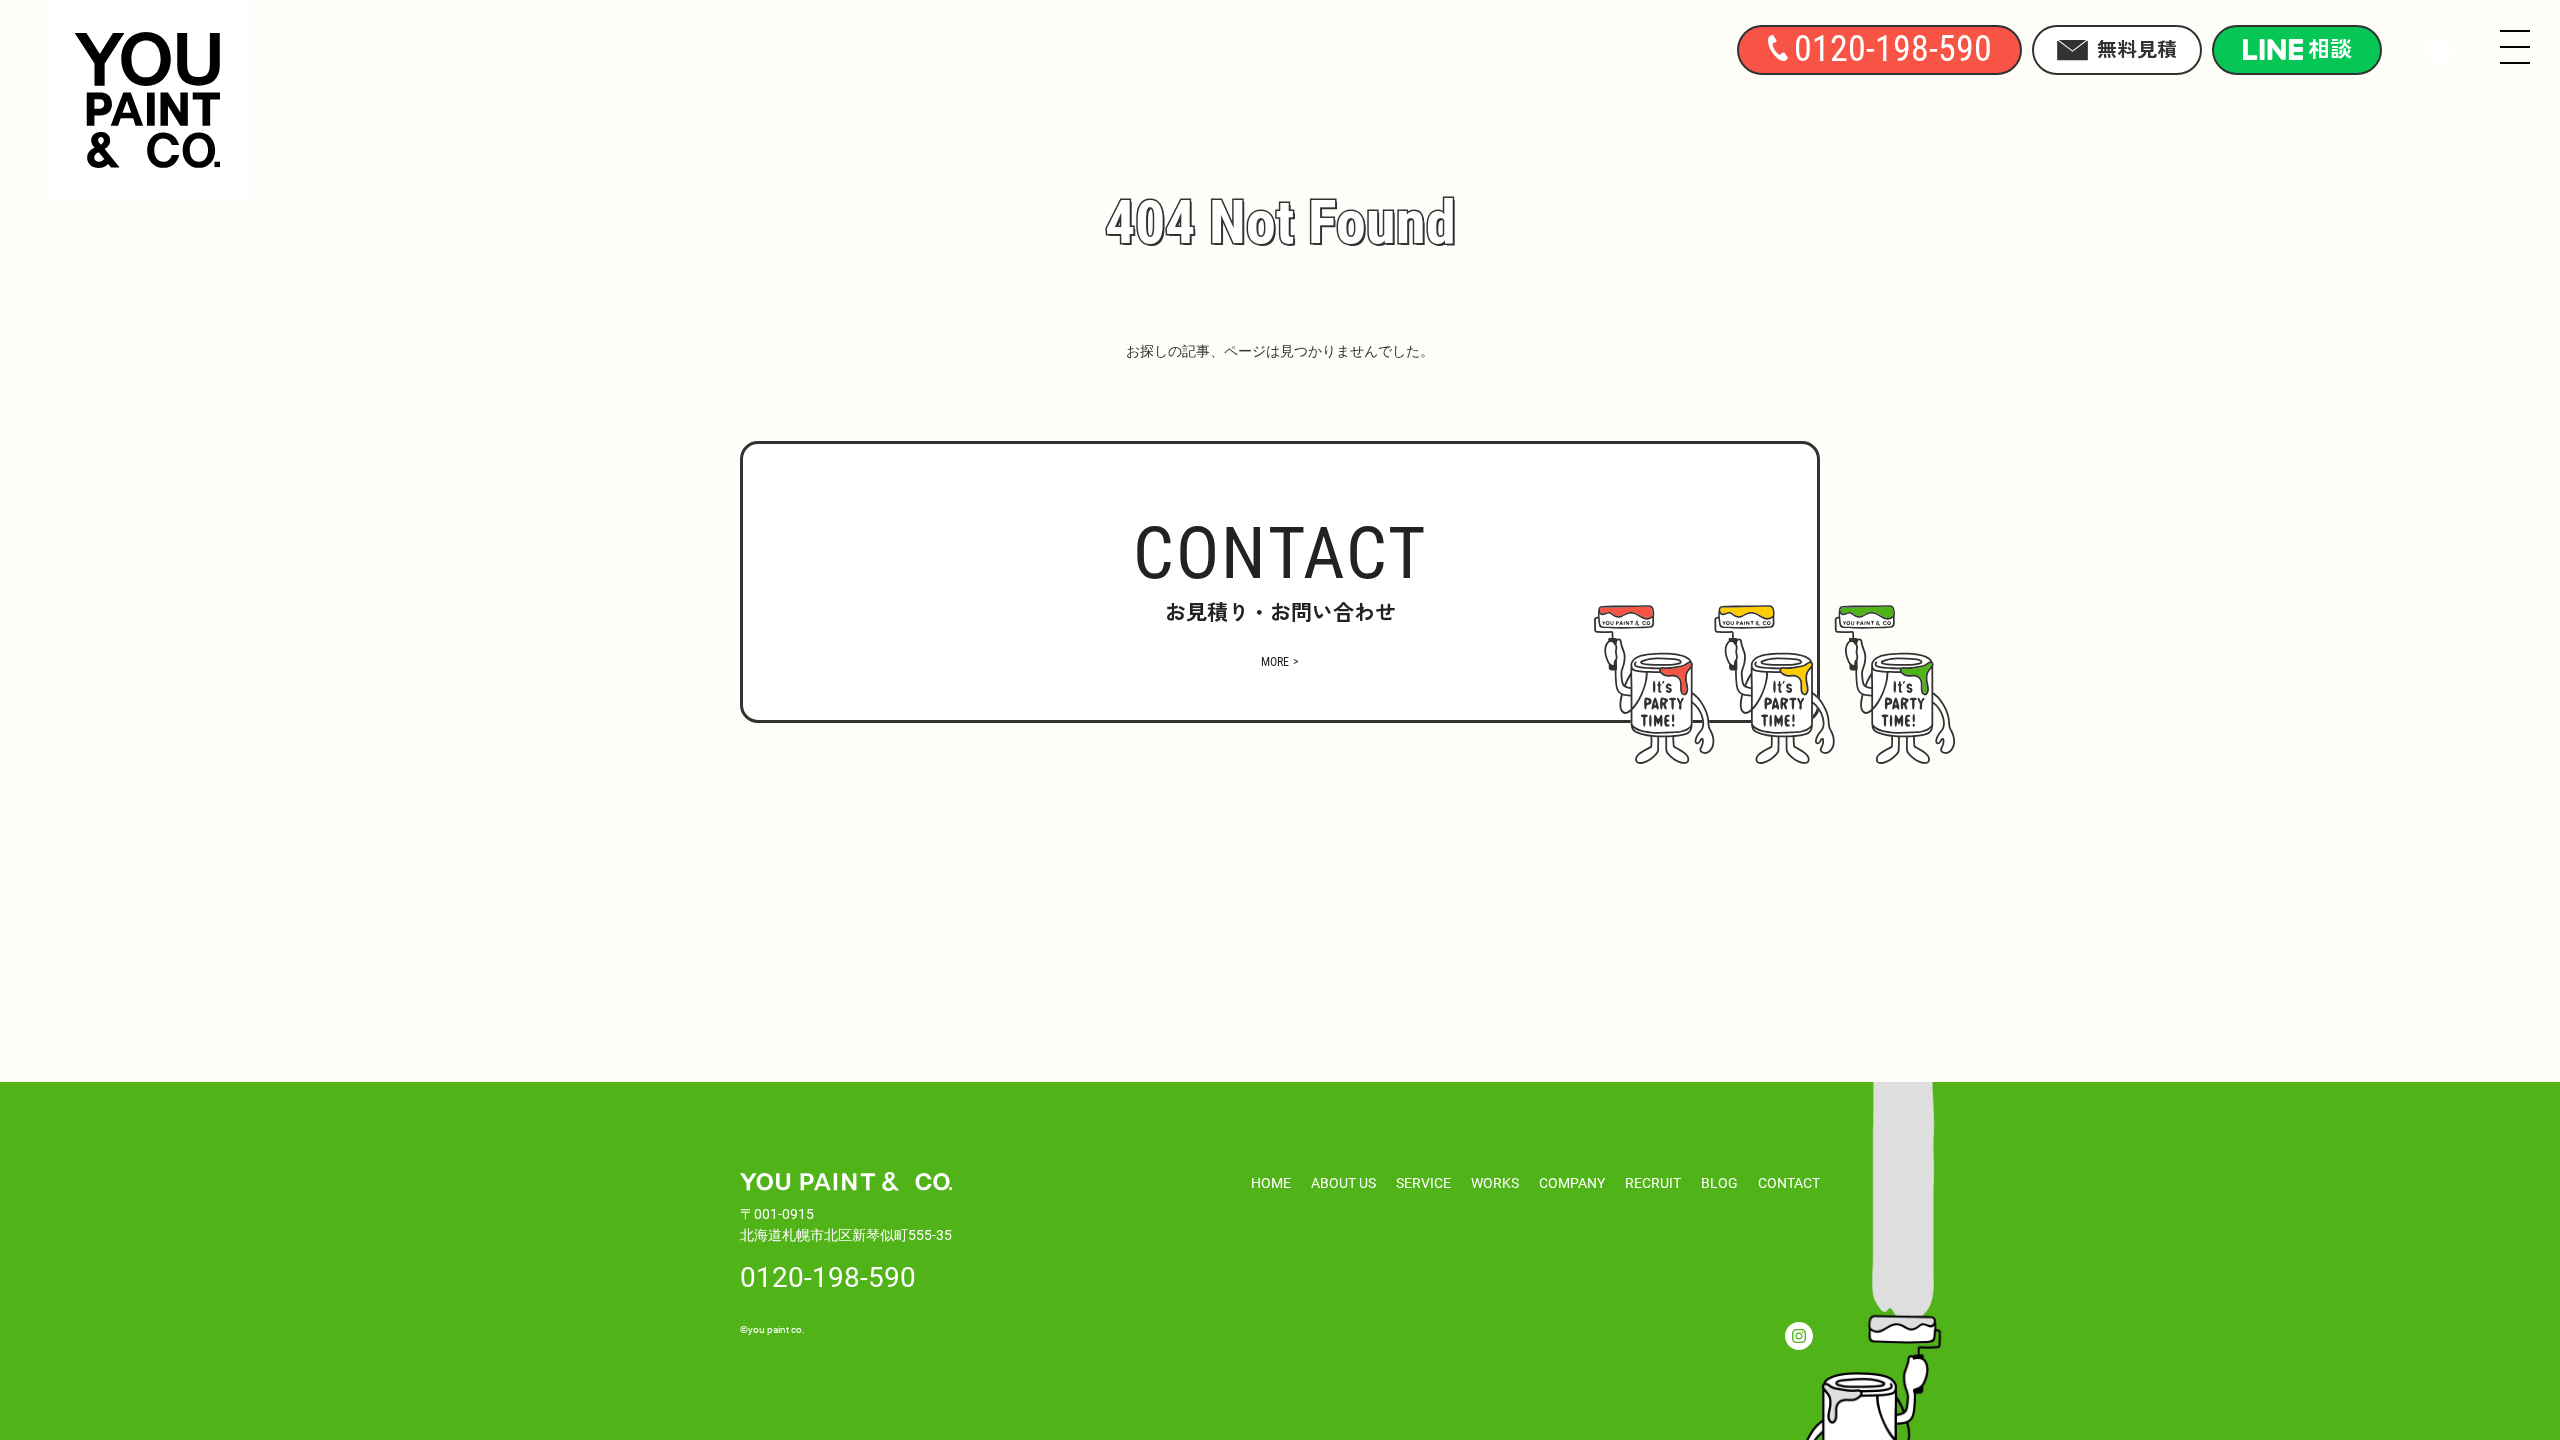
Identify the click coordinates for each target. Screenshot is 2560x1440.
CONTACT (1789, 1182)
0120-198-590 (828, 1276)
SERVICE (1423, 1182)
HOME (1271, 1182)
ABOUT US (1343, 1182)
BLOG (1719, 1182)
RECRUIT (1653, 1182)
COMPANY (1572, 1182)
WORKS (1495, 1182)
